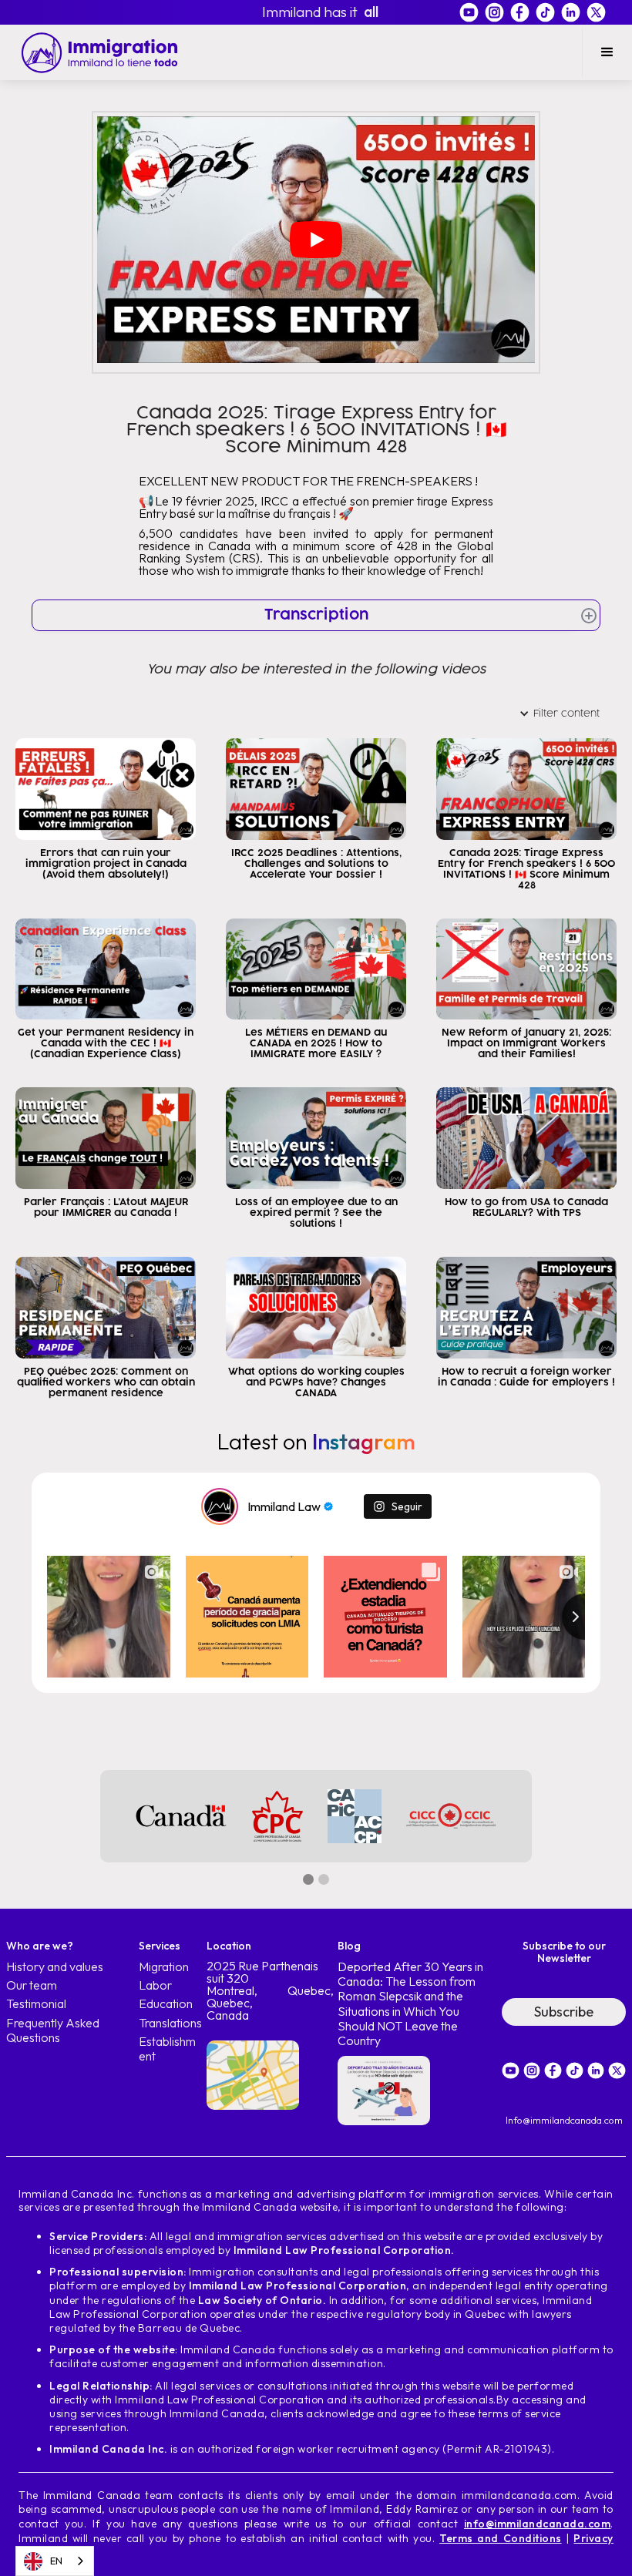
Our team (32, 1985)
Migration (164, 1967)
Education (166, 2004)
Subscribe (564, 2012)
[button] (607, 52)
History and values (55, 1967)
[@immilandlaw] (220, 1506)
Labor (155, 1985)
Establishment (167, 2049)
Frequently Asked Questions (53, 2030)
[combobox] (55, 2561)
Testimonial (36, 2004)
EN (56, 2561)
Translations (170, 2023)
